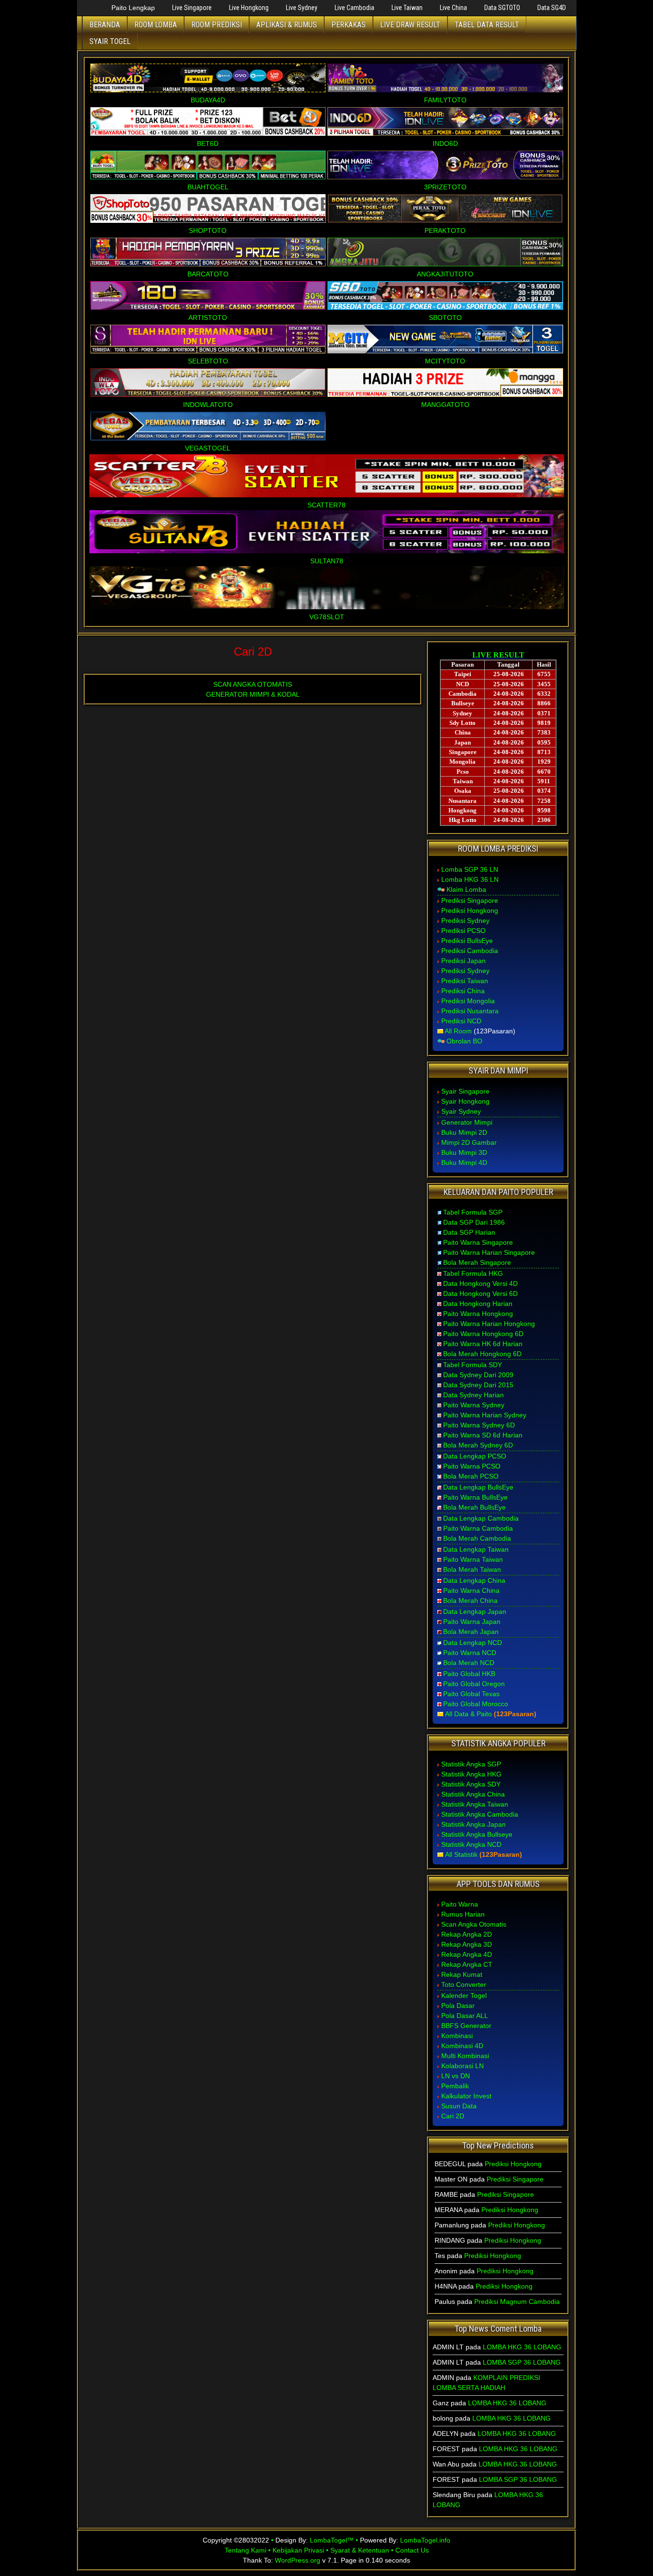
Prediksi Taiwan (465, 981)
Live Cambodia (354, 8)
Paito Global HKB (469, 1674)
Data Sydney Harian (473, 1395)
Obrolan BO (464, 1041)
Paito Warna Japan (472, 1622)
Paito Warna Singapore (478, 1242)
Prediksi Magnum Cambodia (517, 2302)
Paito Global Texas (471, 1694)
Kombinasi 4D (462, 2046)
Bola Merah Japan (471, 1632)
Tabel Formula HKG (473, 1273)
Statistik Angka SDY (471, 1784)
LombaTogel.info (425, 2540)
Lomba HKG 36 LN (470, 879)
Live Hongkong (249, 8)
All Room (458, 1031)
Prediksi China (463, 991)
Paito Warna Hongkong (478, 1314)
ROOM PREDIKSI (217, 25)
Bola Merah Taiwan (472, 1569)
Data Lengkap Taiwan (476, 1549)
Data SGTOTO (502, 8)
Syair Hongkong (465, 1101)
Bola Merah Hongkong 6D (482, 1354)
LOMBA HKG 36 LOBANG (522, 2347)
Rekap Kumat (462, 1974)
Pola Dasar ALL (465, 2016)
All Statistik (461, 1854)
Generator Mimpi (467, 1122)
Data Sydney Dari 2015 (478, 1385)
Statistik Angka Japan (473, 1824)
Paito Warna (460, 1904)
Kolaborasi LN (463, 2066)
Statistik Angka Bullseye (477, 1834)
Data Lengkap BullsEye (478, 1487)
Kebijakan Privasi (298, 2550)
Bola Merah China (470, 1600)
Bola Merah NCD (469, 1663)
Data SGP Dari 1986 (474, 1222)
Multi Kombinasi (465, 2056)
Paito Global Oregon (474, 1684)
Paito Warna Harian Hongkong (489, 1324)
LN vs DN (456, 2076)
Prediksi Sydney (465, 921)
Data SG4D (552, 8)
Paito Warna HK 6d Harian (483, 1344)
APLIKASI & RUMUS (287, 25)
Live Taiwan (407, 8)
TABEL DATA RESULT (487, 25)
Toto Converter (464, 1984)
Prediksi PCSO (463, 931)
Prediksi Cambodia (470, 951)
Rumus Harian (463, 1914)
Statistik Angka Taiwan (475, 1804)
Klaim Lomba (466, 889)
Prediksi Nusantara (470, 1011)
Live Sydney (302, 8)
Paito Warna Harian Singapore (489, 1252)
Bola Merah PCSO (471, 1476)
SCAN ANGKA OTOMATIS (253, 684)
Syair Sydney (461, 1111)
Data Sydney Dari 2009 (478, 1375)
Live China (453, 8)
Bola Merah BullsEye (474, 1507)
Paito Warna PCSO (472, 1466)
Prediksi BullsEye (467, 941)
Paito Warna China (471, 1590)
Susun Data (459, 2106)
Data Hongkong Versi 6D (480, 1293)
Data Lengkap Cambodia (481, 1518)
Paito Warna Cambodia (478, 1528)
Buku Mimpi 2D (464, 1132)
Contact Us (412, 2550)
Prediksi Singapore (470, 900)
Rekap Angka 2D (467, 1934)
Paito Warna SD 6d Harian (483, 1435)
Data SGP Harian (469, 1232)
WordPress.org (298, 2560)
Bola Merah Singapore (477, 1262)
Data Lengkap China (474, 1580)
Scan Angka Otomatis (474, 1924)
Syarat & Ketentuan (360, 2550)
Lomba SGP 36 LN (470, 869)
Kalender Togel (464, 1995)
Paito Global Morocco (476, 1704)
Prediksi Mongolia (468, 1001)
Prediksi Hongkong (470, 910)
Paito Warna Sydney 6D (479, 1425)
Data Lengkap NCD (473, 1643)
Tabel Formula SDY (473, 1365)
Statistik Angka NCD (471, 1844)
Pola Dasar (458, 2006)
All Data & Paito (468, 1714)
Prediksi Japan (463, 961)
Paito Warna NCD (470, 1653)
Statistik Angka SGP (471, 1764)
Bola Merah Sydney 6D (478, 1445)
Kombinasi (457, 2036)
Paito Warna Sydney (474, 1405)
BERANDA (105, 25)
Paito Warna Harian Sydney (485, 1415)
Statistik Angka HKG (471, 1774)
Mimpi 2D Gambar (469, 1142)
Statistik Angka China (473, 1794)
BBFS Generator (466, 2026)
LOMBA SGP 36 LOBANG (522, 2362)
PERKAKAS (348, 25)
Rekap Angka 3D (467, 1944)
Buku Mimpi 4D (464, 1162)
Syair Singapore (465, 1091)
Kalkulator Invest (466, 2096)
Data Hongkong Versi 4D (480, 1283)
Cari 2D (253, 652)
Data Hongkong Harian (478, 1304)
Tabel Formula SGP (473, 1212)
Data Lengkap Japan (475, 1611)
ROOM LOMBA (156, 25)
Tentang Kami (245, 2550)
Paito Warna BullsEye (475, 1497)
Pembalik (455, 2086)
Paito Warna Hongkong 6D (483, 1334)
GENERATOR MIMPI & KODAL (253, 694)
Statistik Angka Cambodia (480, 1814)
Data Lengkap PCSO (475, 1456)
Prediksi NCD (461, 1021)
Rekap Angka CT (467, 1964)
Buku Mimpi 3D (464, 1152)
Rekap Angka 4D (467, 1954)
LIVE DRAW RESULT (410, 25)
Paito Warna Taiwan (473, 1559)
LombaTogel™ (332, 2540)
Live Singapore (192, 8)
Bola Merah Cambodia (477, 1538)
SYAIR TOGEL (110, 41)
